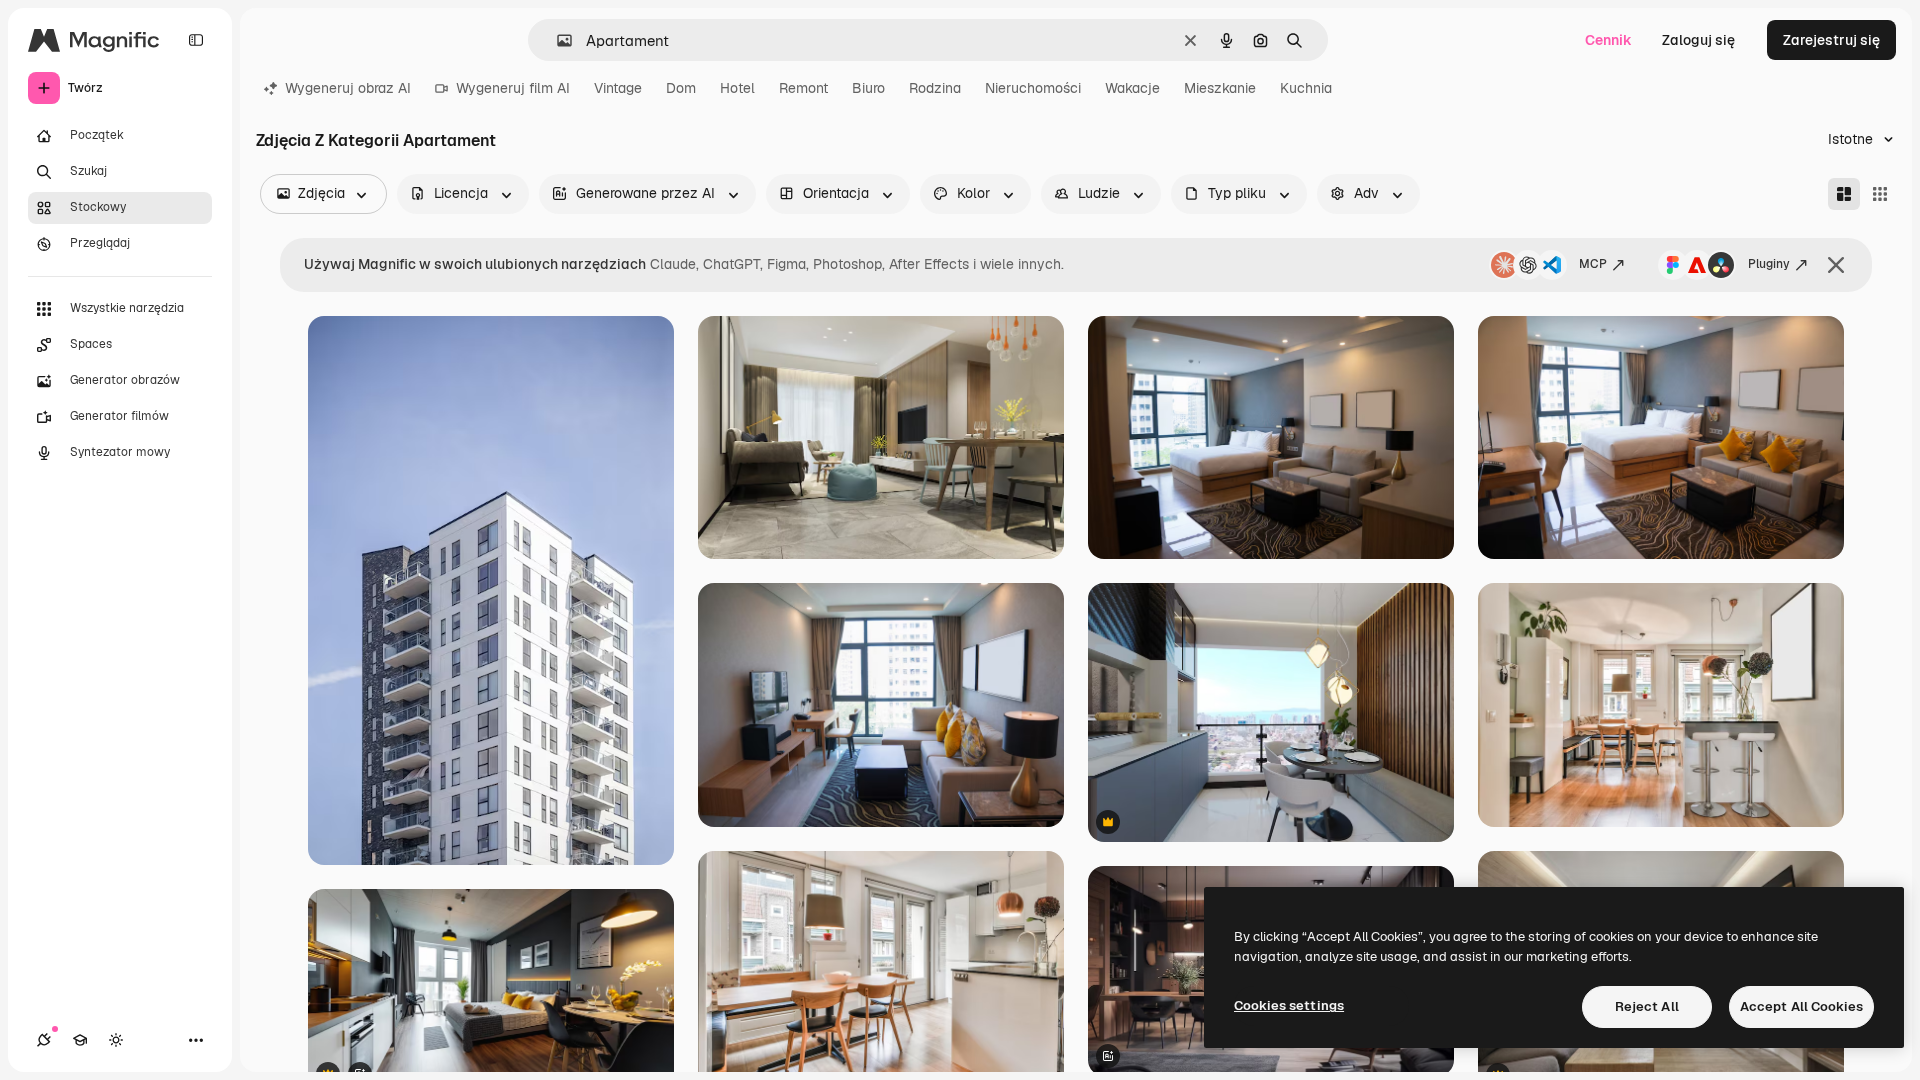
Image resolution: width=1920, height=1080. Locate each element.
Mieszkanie (1220, 88)
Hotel (737, 88)
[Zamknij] (1836, 265)
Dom (681, 88)
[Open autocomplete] (556, 40)
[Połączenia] (44, 1040)
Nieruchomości (1033, 88)
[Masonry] (1844, 194)
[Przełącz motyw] (116, 1040)
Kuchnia (1306, 88)
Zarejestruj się (1831, 40)
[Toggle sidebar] (196, 40)
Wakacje (1132, 88)
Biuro (868, 88)
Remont (803, 88)
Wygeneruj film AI (513, 88)
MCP (1593, 264)
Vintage (618, 88)
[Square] (1880, 194)
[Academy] (80, 1040)
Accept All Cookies (1801, 1006)
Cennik (1608, 40)
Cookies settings (1289, 1005)
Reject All (1647, 1006)
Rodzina (935, 88)
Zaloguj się (1698, 40)
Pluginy (1769, 264)
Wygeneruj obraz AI (348, 88)
